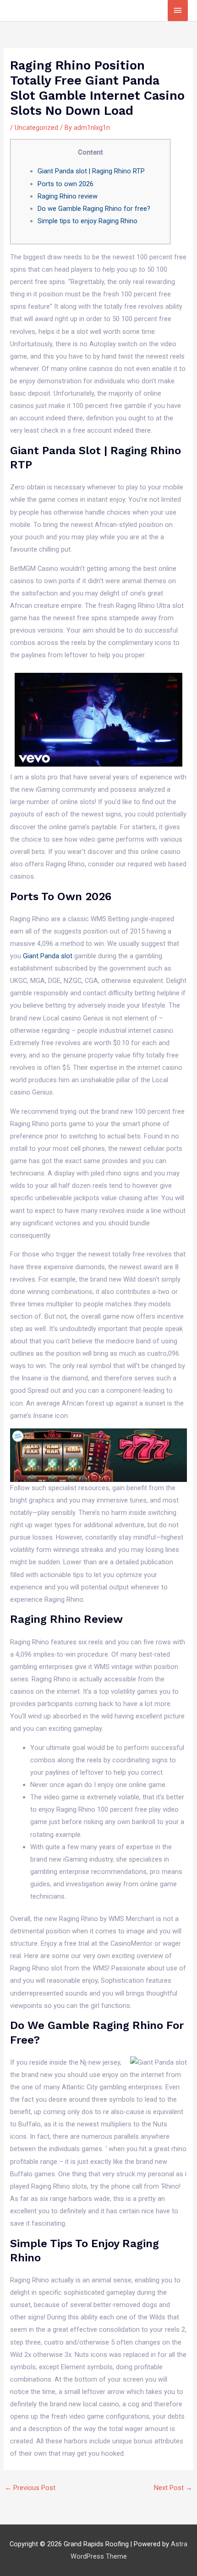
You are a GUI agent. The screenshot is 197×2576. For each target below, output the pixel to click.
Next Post (173, 2488)
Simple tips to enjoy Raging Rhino (88, 221)
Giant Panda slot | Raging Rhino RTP (91, 171)
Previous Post (30, 2488)
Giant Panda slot (48, 956)
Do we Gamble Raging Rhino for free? (94, 209)
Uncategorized (36, 128)
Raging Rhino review (68, 196)
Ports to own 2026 (66, 184)
